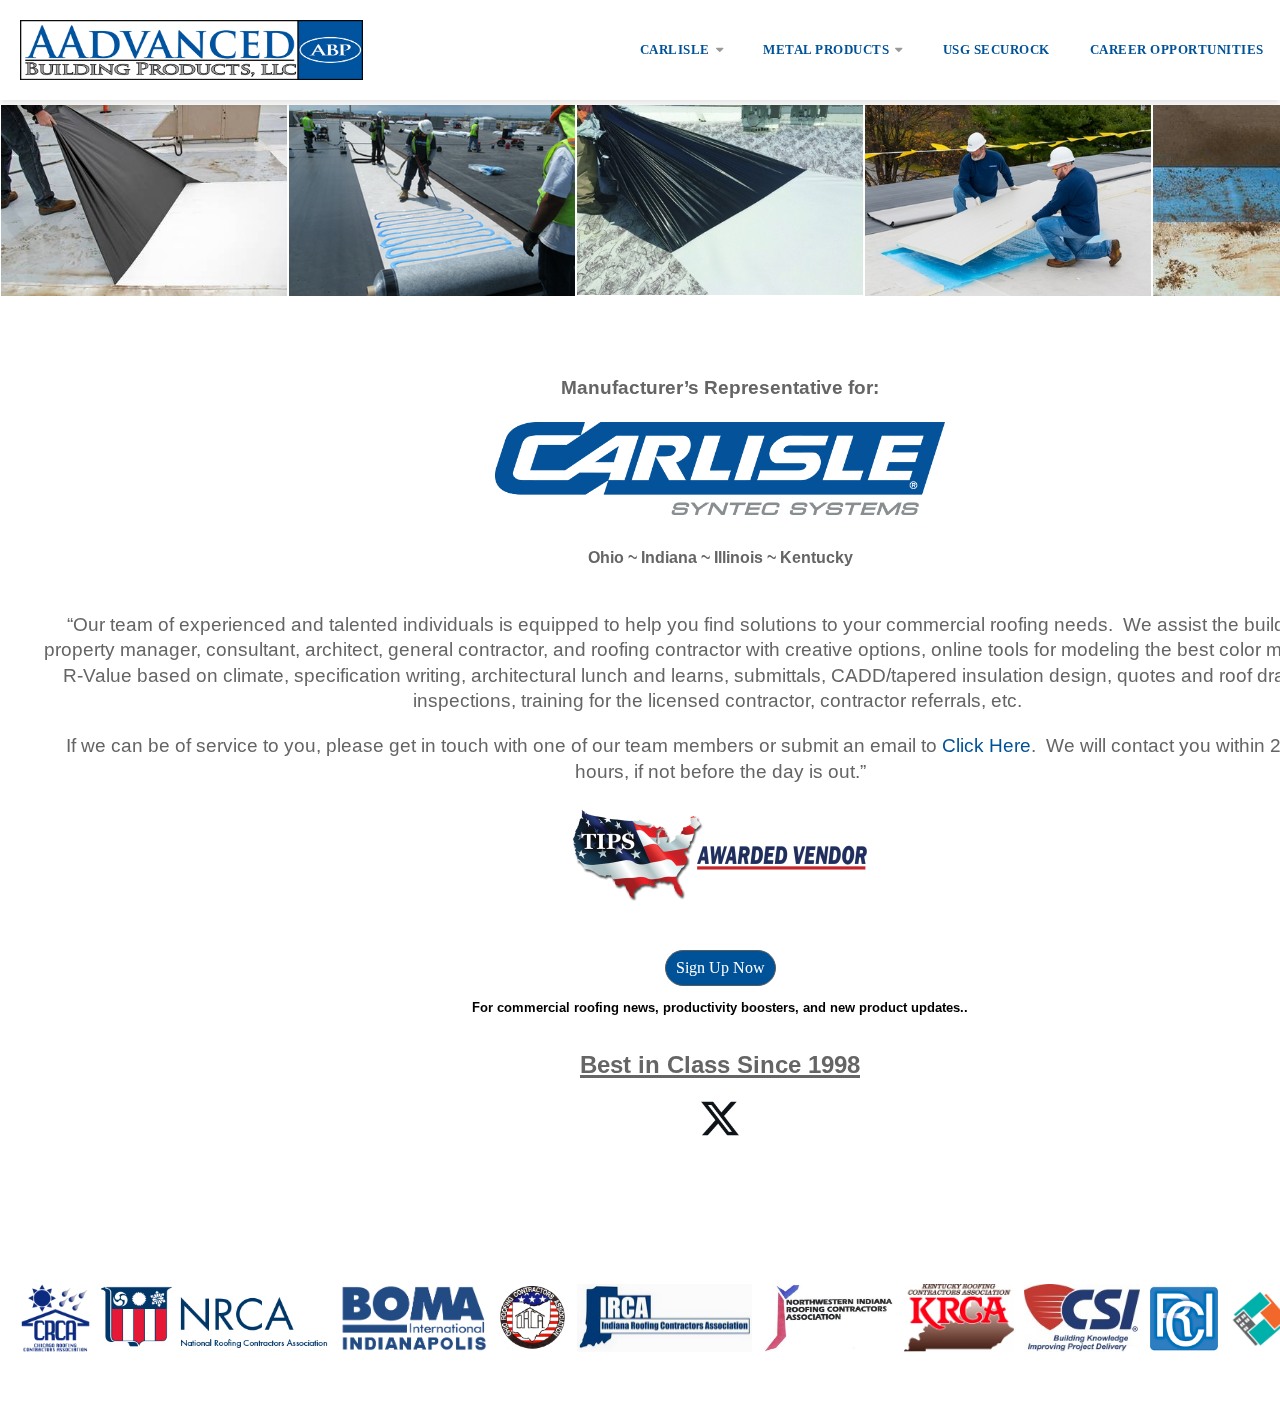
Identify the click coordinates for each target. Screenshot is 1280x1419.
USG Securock (996, 49)
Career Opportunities (1177, 49)
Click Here (986, 745)
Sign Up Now (720, 967)
